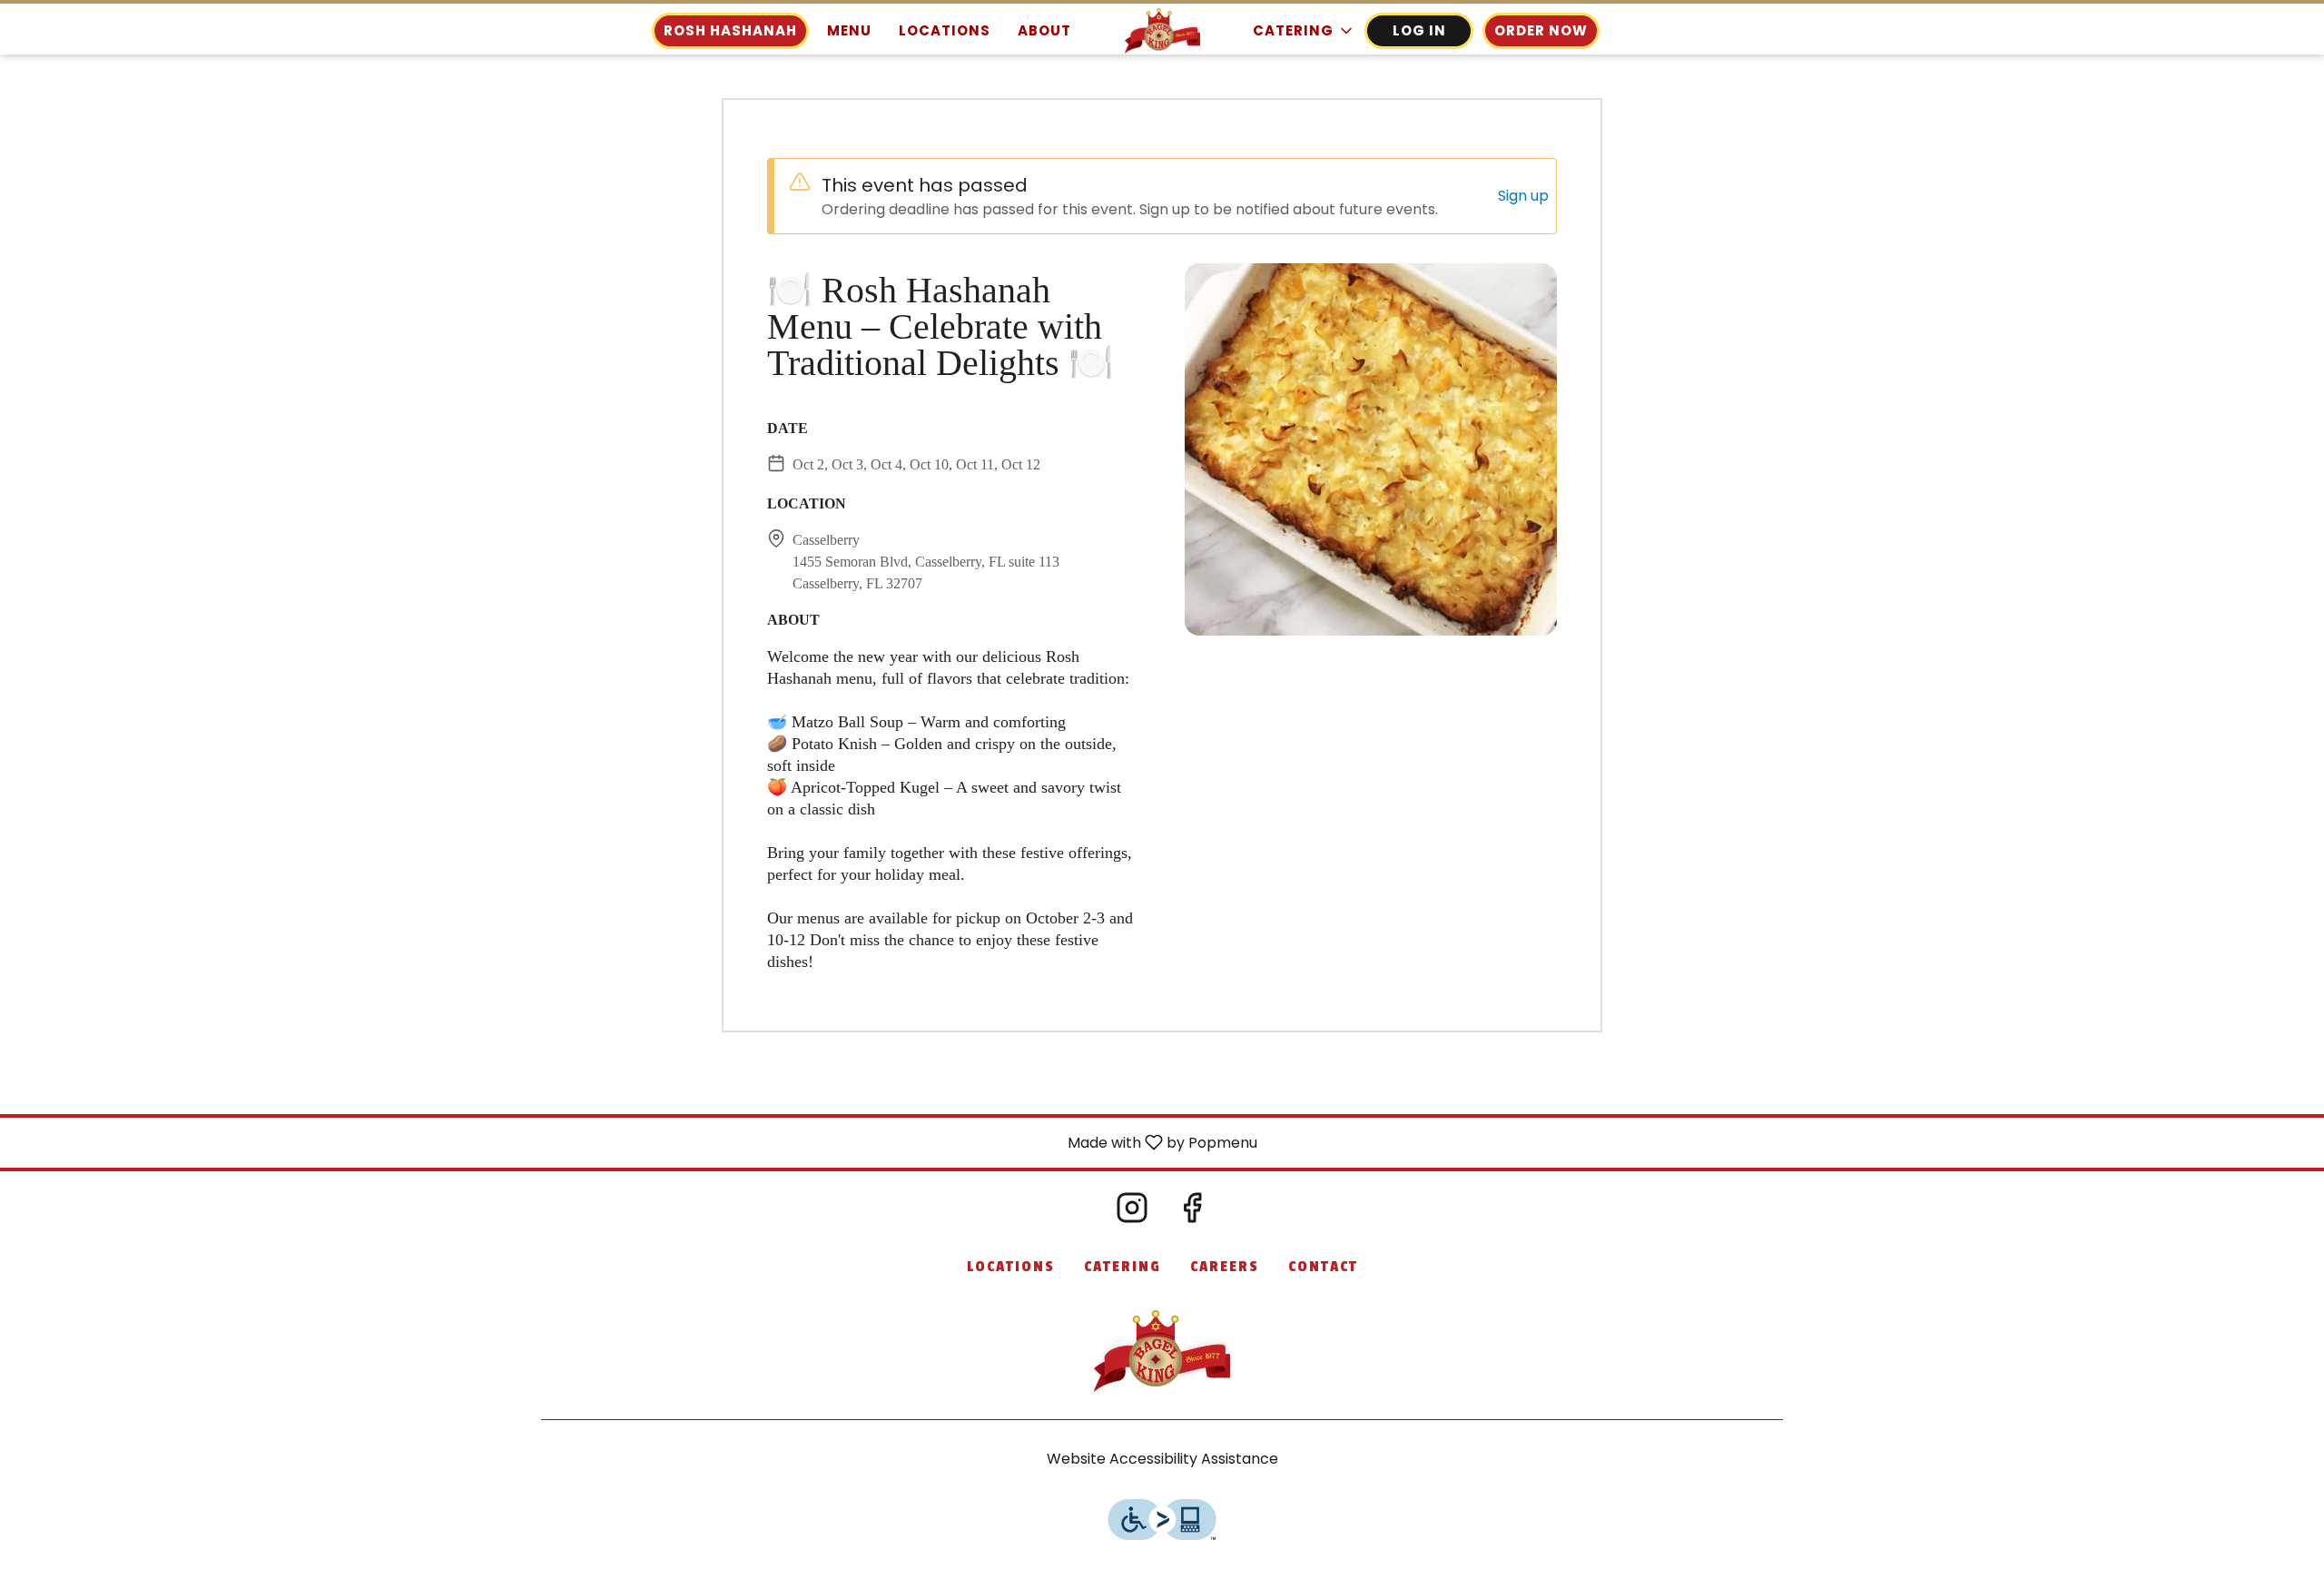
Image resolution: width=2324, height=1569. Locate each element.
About (1044, 30)
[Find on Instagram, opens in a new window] (1132, 1213)
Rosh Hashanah (730, 30)
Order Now (1541, 30)
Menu (849, 30)
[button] (1304, 31)
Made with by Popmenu (635, 1142)
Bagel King (1162, 1351)
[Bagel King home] (1162, 31)
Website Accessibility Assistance (1162, 1459)
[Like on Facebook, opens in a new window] (1192, 1213)
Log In (1419, 30)
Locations (945, 30)
